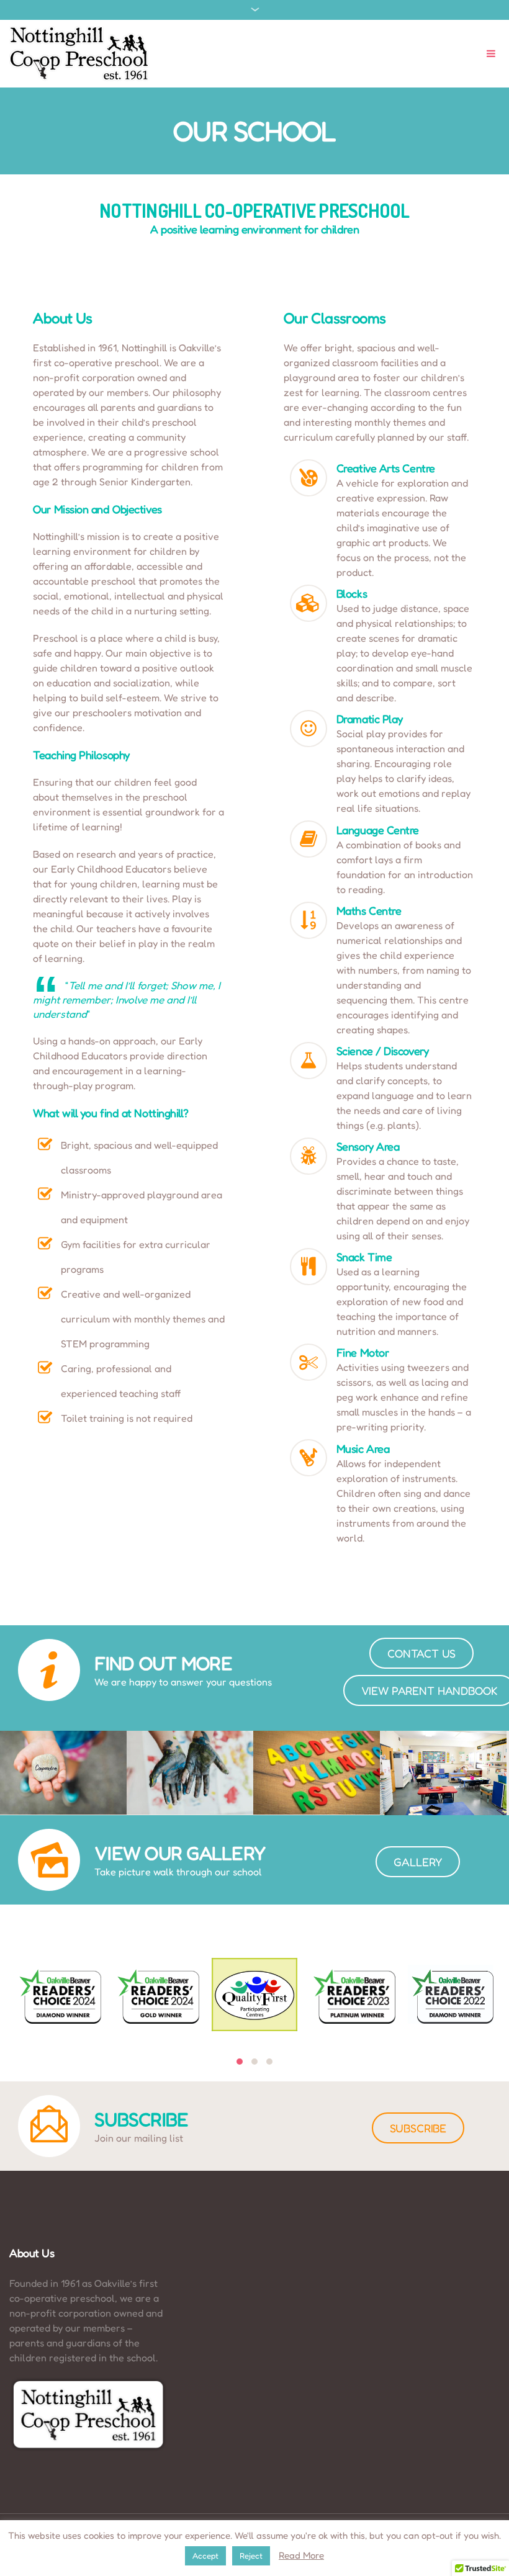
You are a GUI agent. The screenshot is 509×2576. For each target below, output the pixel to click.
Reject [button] (251, 2556)
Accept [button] (205, 2556)
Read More (301, 2555)
